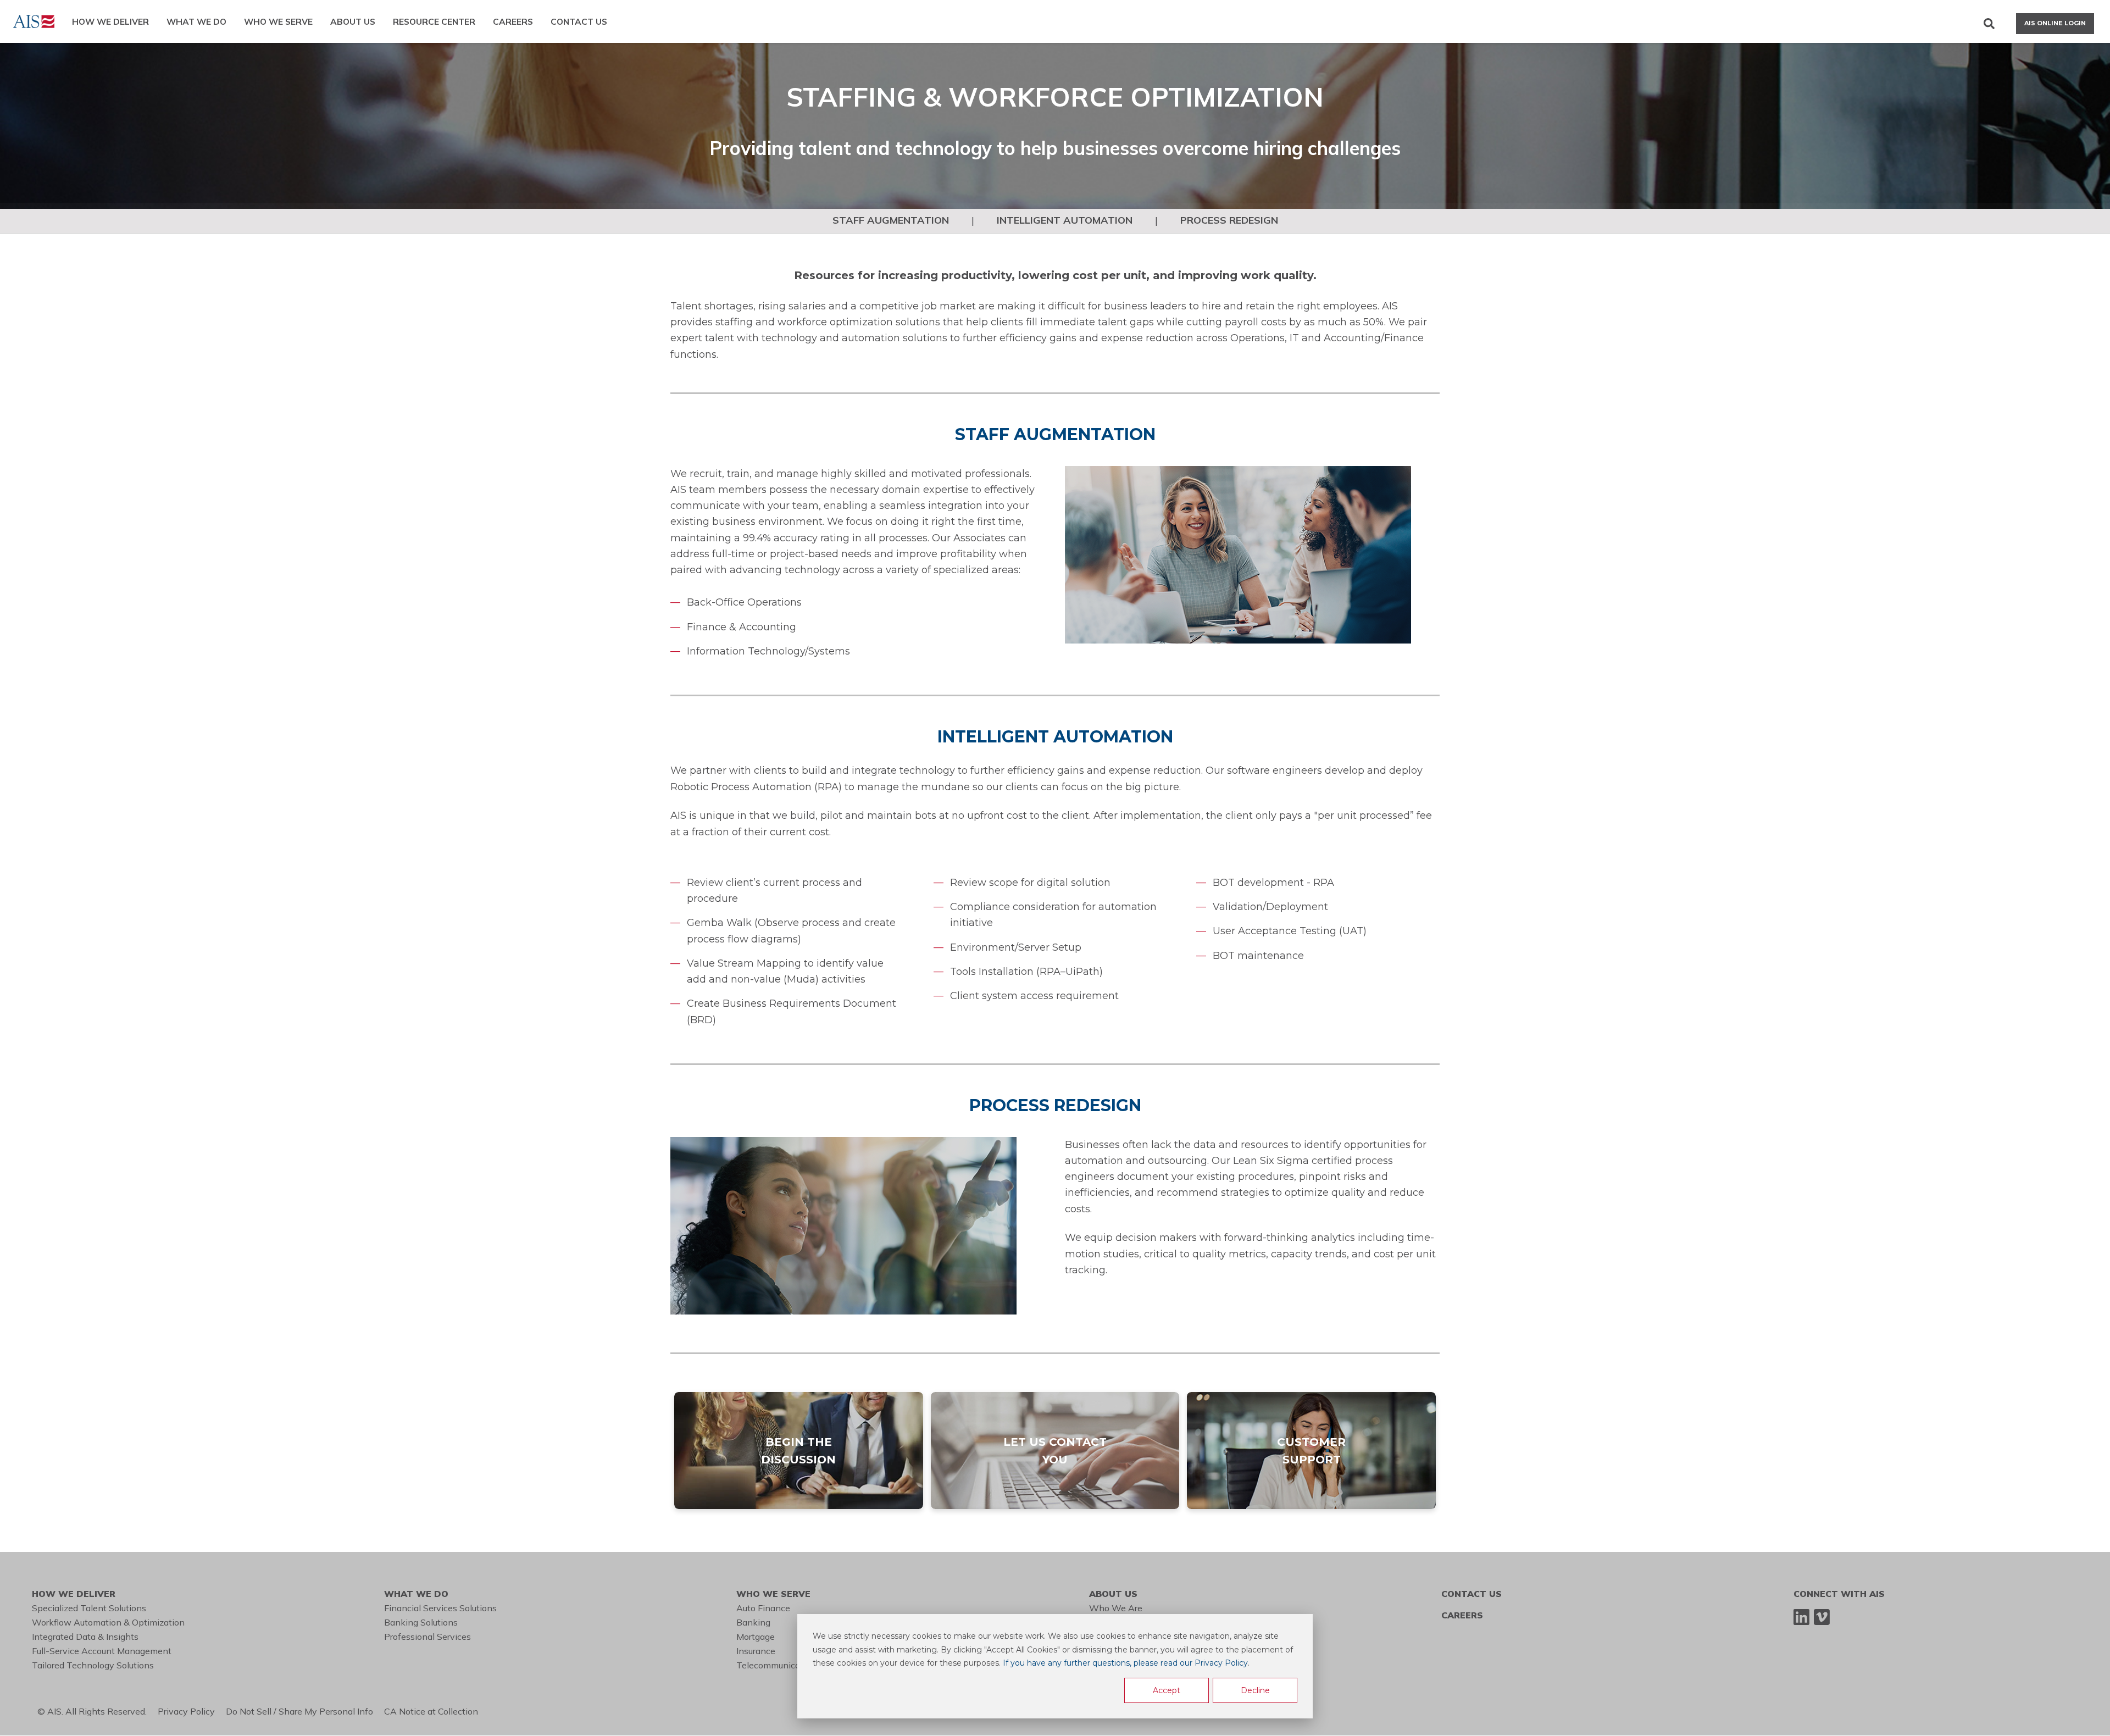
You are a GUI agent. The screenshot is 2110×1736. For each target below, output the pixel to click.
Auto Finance (763, 1608)
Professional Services (427, 1637)
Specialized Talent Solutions (89, 1608)
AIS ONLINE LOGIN (2055, 23)
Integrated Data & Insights (85, 1637)
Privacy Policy (192, 1711)
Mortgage (756, 1637)
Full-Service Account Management (102, 1651)
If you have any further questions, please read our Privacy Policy (1125, 1663)
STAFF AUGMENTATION (891, 220)
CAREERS (513, 21)
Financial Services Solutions (440, 1608)
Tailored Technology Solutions (93, 1665)
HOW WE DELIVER (110, 21)
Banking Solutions (421, 1622)
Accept (1167, 1690)
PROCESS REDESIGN (1229, 220)
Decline (1255, 1690)
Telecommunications (778, 1665)
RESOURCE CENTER (434, 21)
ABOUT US (353, 21)
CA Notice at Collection (433, 1711)
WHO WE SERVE (278, 21)
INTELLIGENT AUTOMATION (1065, 220)
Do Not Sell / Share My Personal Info (305, 1711)
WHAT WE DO (196, 21)
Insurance (756, 1651)
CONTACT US (579, 21)
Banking (753, 1622)
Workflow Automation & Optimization (108, 1622)
